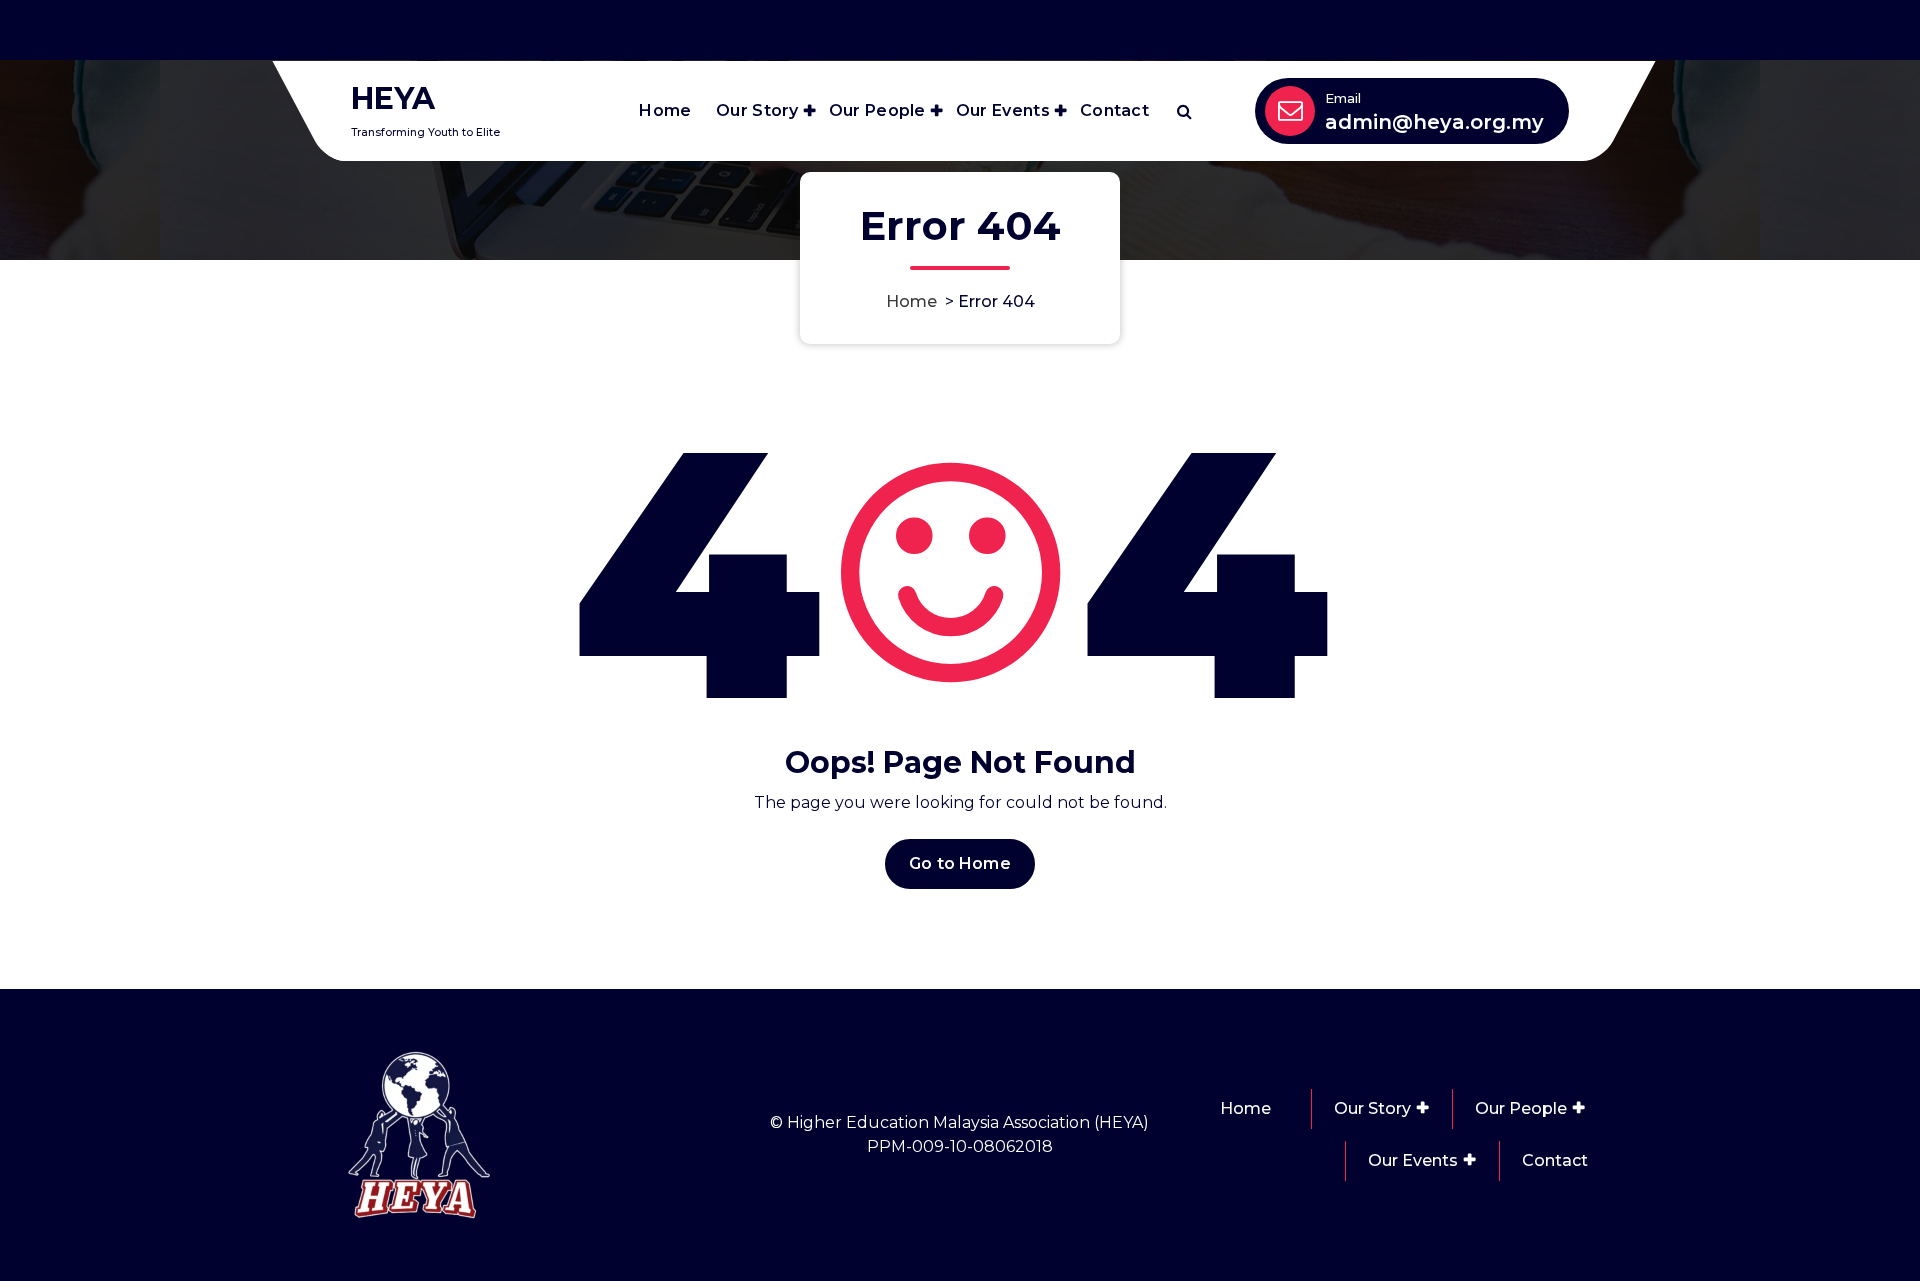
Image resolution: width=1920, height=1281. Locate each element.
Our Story (757, 110)
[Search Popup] (1184, 111)
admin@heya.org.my (1434, 122)
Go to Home (960, 863)
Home (665, 110)
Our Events (1003, 110)
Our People (877, 110)
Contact (1114, 110)
